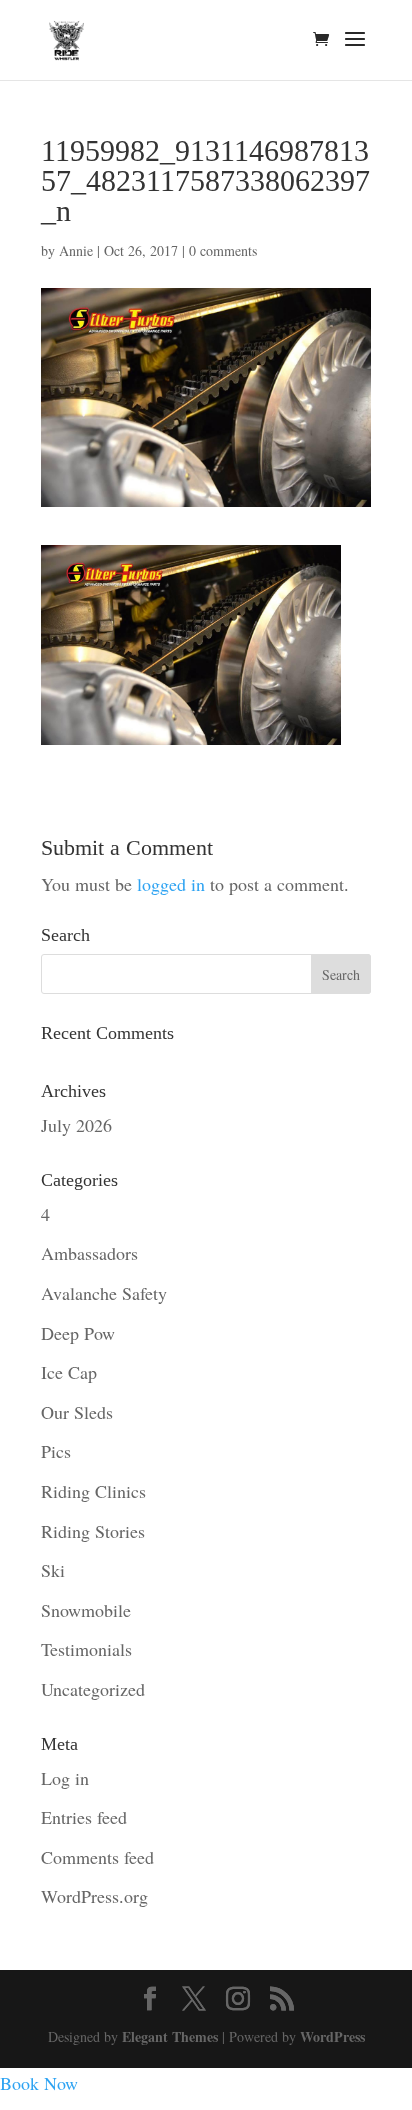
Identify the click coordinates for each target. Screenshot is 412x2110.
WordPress (332, 2036)
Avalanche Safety (104, 1293)
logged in (171, 884)
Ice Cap (69, 1372)
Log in (65, 1778)
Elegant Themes (170, 2036)
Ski (53, 1570)
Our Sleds (77, 1412)
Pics (56, 1451)
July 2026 (76, 1125)
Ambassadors (89, 1253)
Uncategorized (93, 1689)
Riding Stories (93, 1531)
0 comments (223, 250)
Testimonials (86, 1649)
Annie (76, 250)
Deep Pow (78, 1333)
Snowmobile (86, 1610)
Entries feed (84, 1817)
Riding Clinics (93, 1491)
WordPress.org (94, 1896)
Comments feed (97, 1857)
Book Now (39, 2083)
